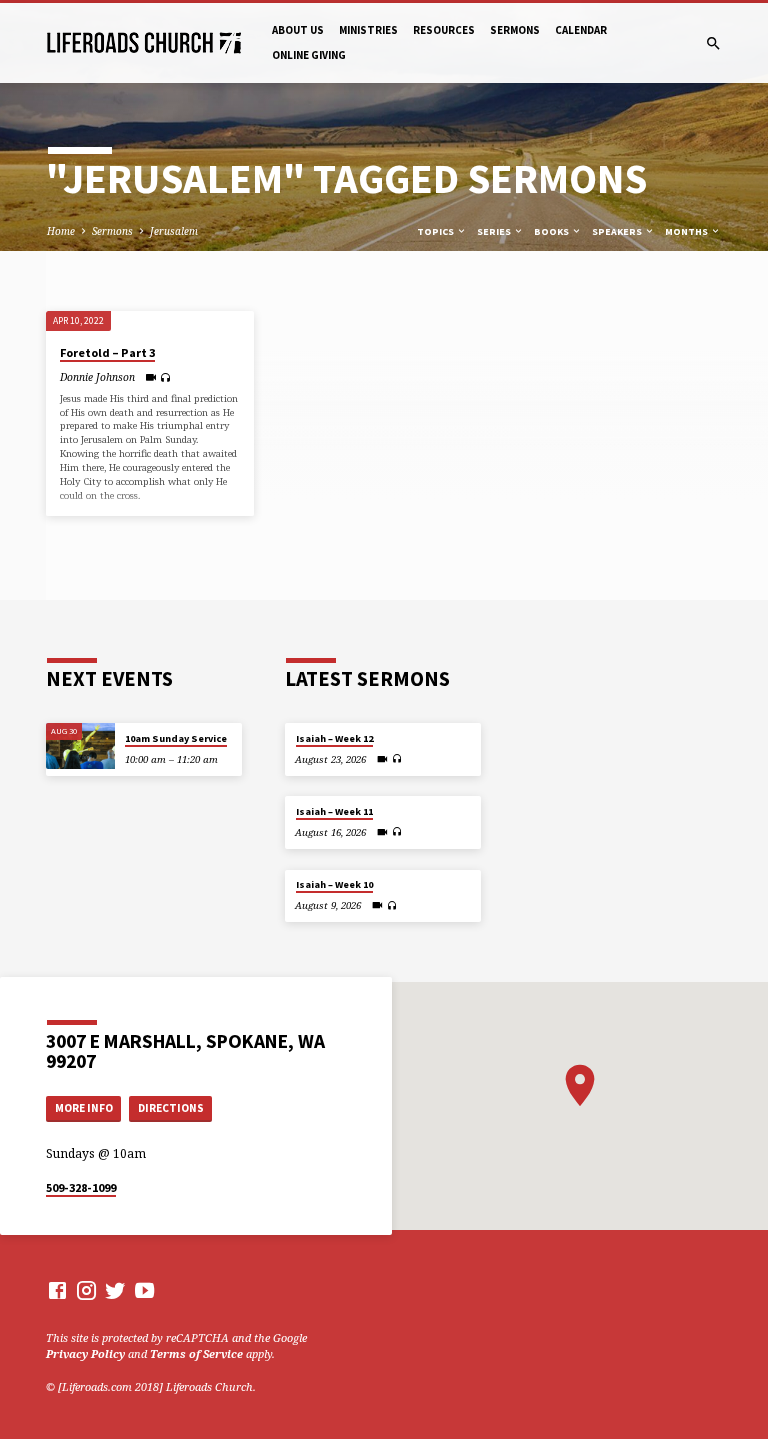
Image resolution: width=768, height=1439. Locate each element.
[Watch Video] (150, 377)
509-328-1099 (81, 1187)
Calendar (581, 30)
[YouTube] (144, 1290)
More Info (84, 1108)
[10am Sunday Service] (80, 746)
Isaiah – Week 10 (334, 884)
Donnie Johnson (97, 377)
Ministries (368, 30)
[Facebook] (57, 1290)
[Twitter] (115, 1290)
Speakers (618, 231)
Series (495, 231)
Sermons (515, 30)
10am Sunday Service (176, 738)
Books (552, 231)
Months (687, 231)
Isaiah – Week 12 (334, 738)
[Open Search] (713, 43)
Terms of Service (196, 1353)
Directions (171, 1108)
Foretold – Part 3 (107, 352)
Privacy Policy (85, 1353)
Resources (444, 30)
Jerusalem (174, 231)
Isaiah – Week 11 (334, 811)
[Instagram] (86, 1290)
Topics (436, 231)
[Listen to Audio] (165, 377)
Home (61, 231)
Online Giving (309, 55)
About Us (298, 30)
